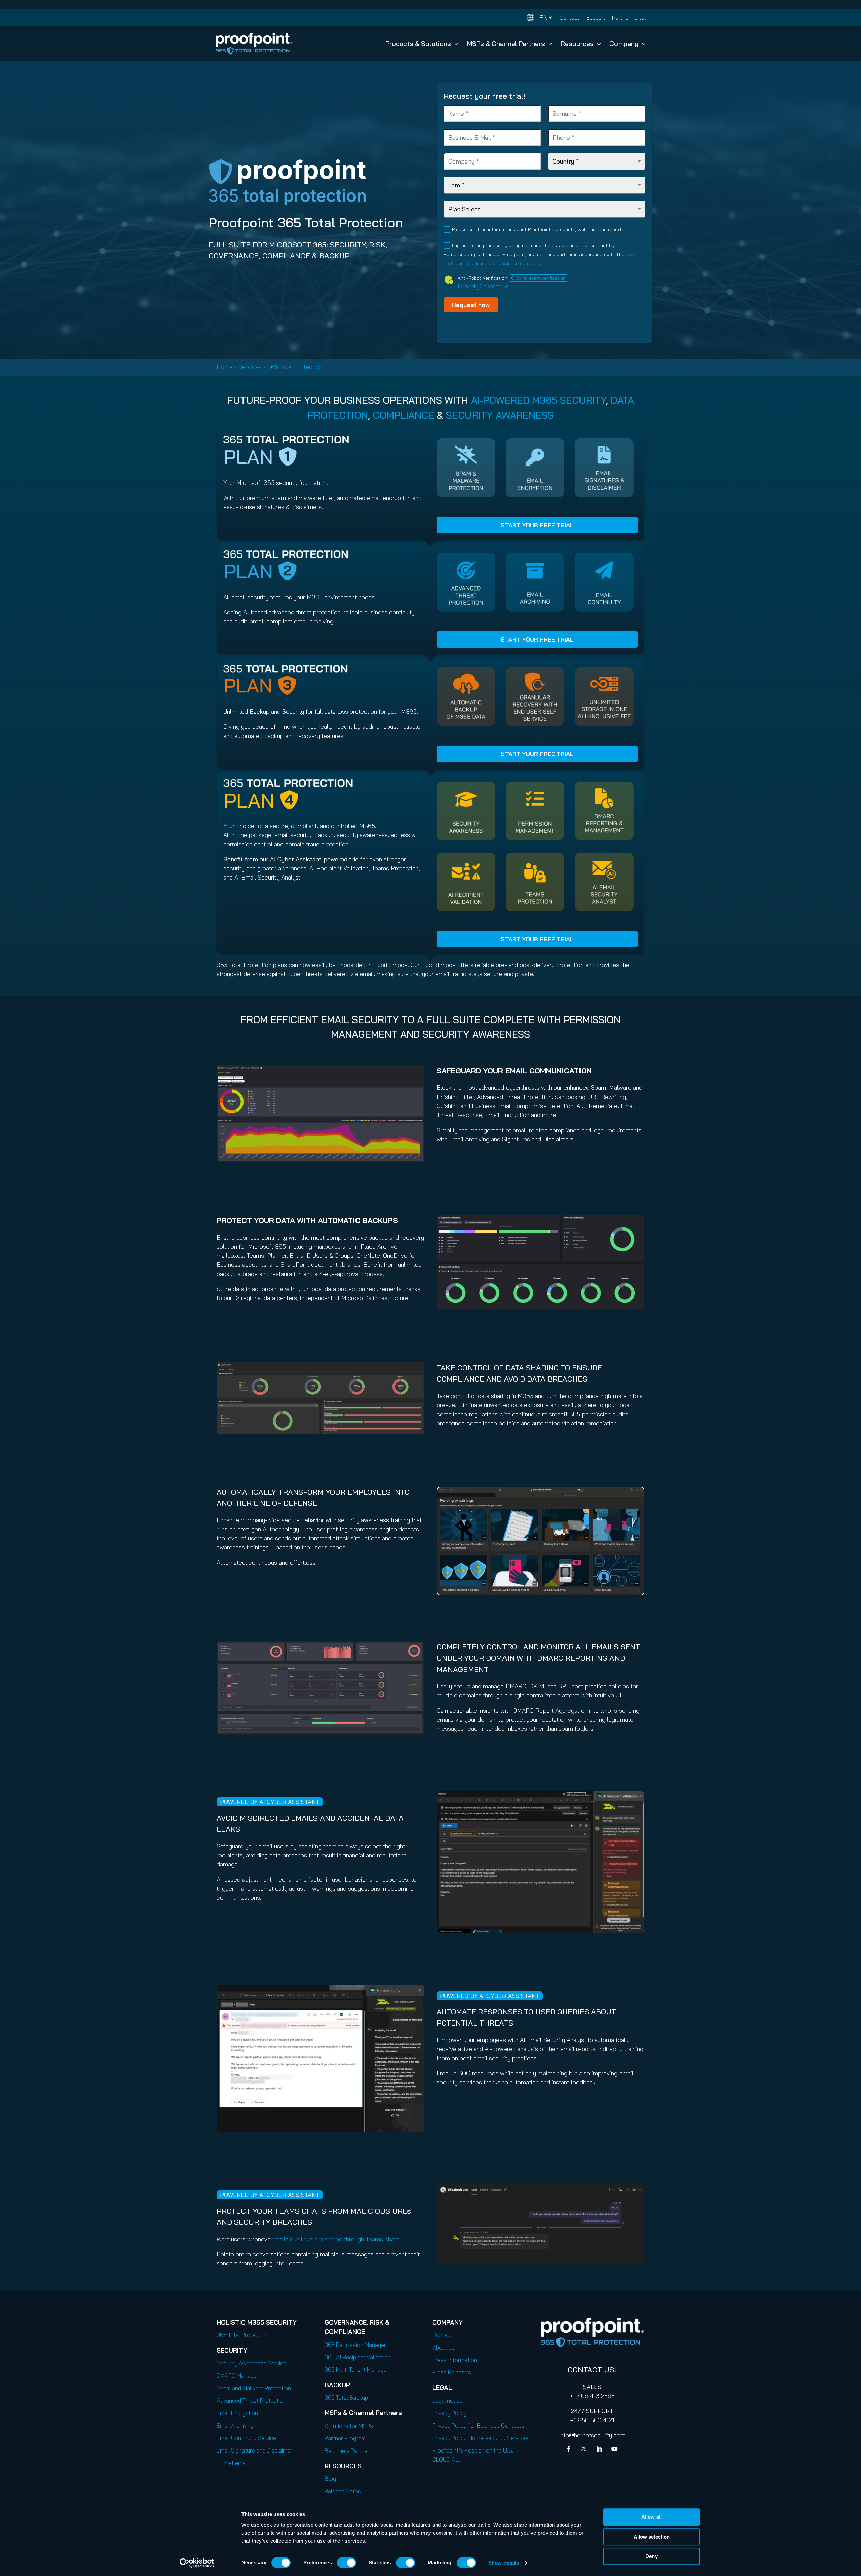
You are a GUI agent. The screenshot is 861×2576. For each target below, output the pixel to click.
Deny (651, 2556)
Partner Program (345, 2438)
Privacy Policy (450, 2413)
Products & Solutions (418, 44)
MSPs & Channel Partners (506, 44)
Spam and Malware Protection (254, 2388)
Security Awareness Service (251, 2363)
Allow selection (652, 2537)
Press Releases (452, 2372)
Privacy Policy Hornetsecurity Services (480, 2438)
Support (596, 17)
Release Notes (343, 2491)
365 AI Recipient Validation (358, 2357)
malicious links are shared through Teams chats (337, 2239)
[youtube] (614, 2450)
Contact (570, 17)
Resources (577, 44)
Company (624, 44)
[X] (585, 2450)
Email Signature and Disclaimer (254, 2450)
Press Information (455, 2360)
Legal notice (447, 2401)
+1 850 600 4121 (592, 2420)
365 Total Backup (346, 2398)
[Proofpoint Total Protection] (254, 44)
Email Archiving (235, 2425)
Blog (330, 2479)
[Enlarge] (416, 1074)
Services (250, 367)
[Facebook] (570, 2450)
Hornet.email (232, 2463)
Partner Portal (629, 17)
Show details (504, 2563)
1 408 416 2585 (594, 2396)
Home (225, 367)
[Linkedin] (600, 2450)
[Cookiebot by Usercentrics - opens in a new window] (197, 2563)
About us (443, 2347)
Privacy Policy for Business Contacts (478, 2425)
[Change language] (539, 18)
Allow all (651, 2517)
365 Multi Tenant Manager (357, 2370)
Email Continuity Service (246, 2438)
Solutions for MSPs (349, 2426)
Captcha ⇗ (483, 286)
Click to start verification (538, 278)
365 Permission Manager (355, 2345)
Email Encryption (237, 2413)
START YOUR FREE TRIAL (537, 525)
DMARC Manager (237, 2376)
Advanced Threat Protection (251, 2401)
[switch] (347, 2563)
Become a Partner (347, 2451)
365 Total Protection (242, 2335)
